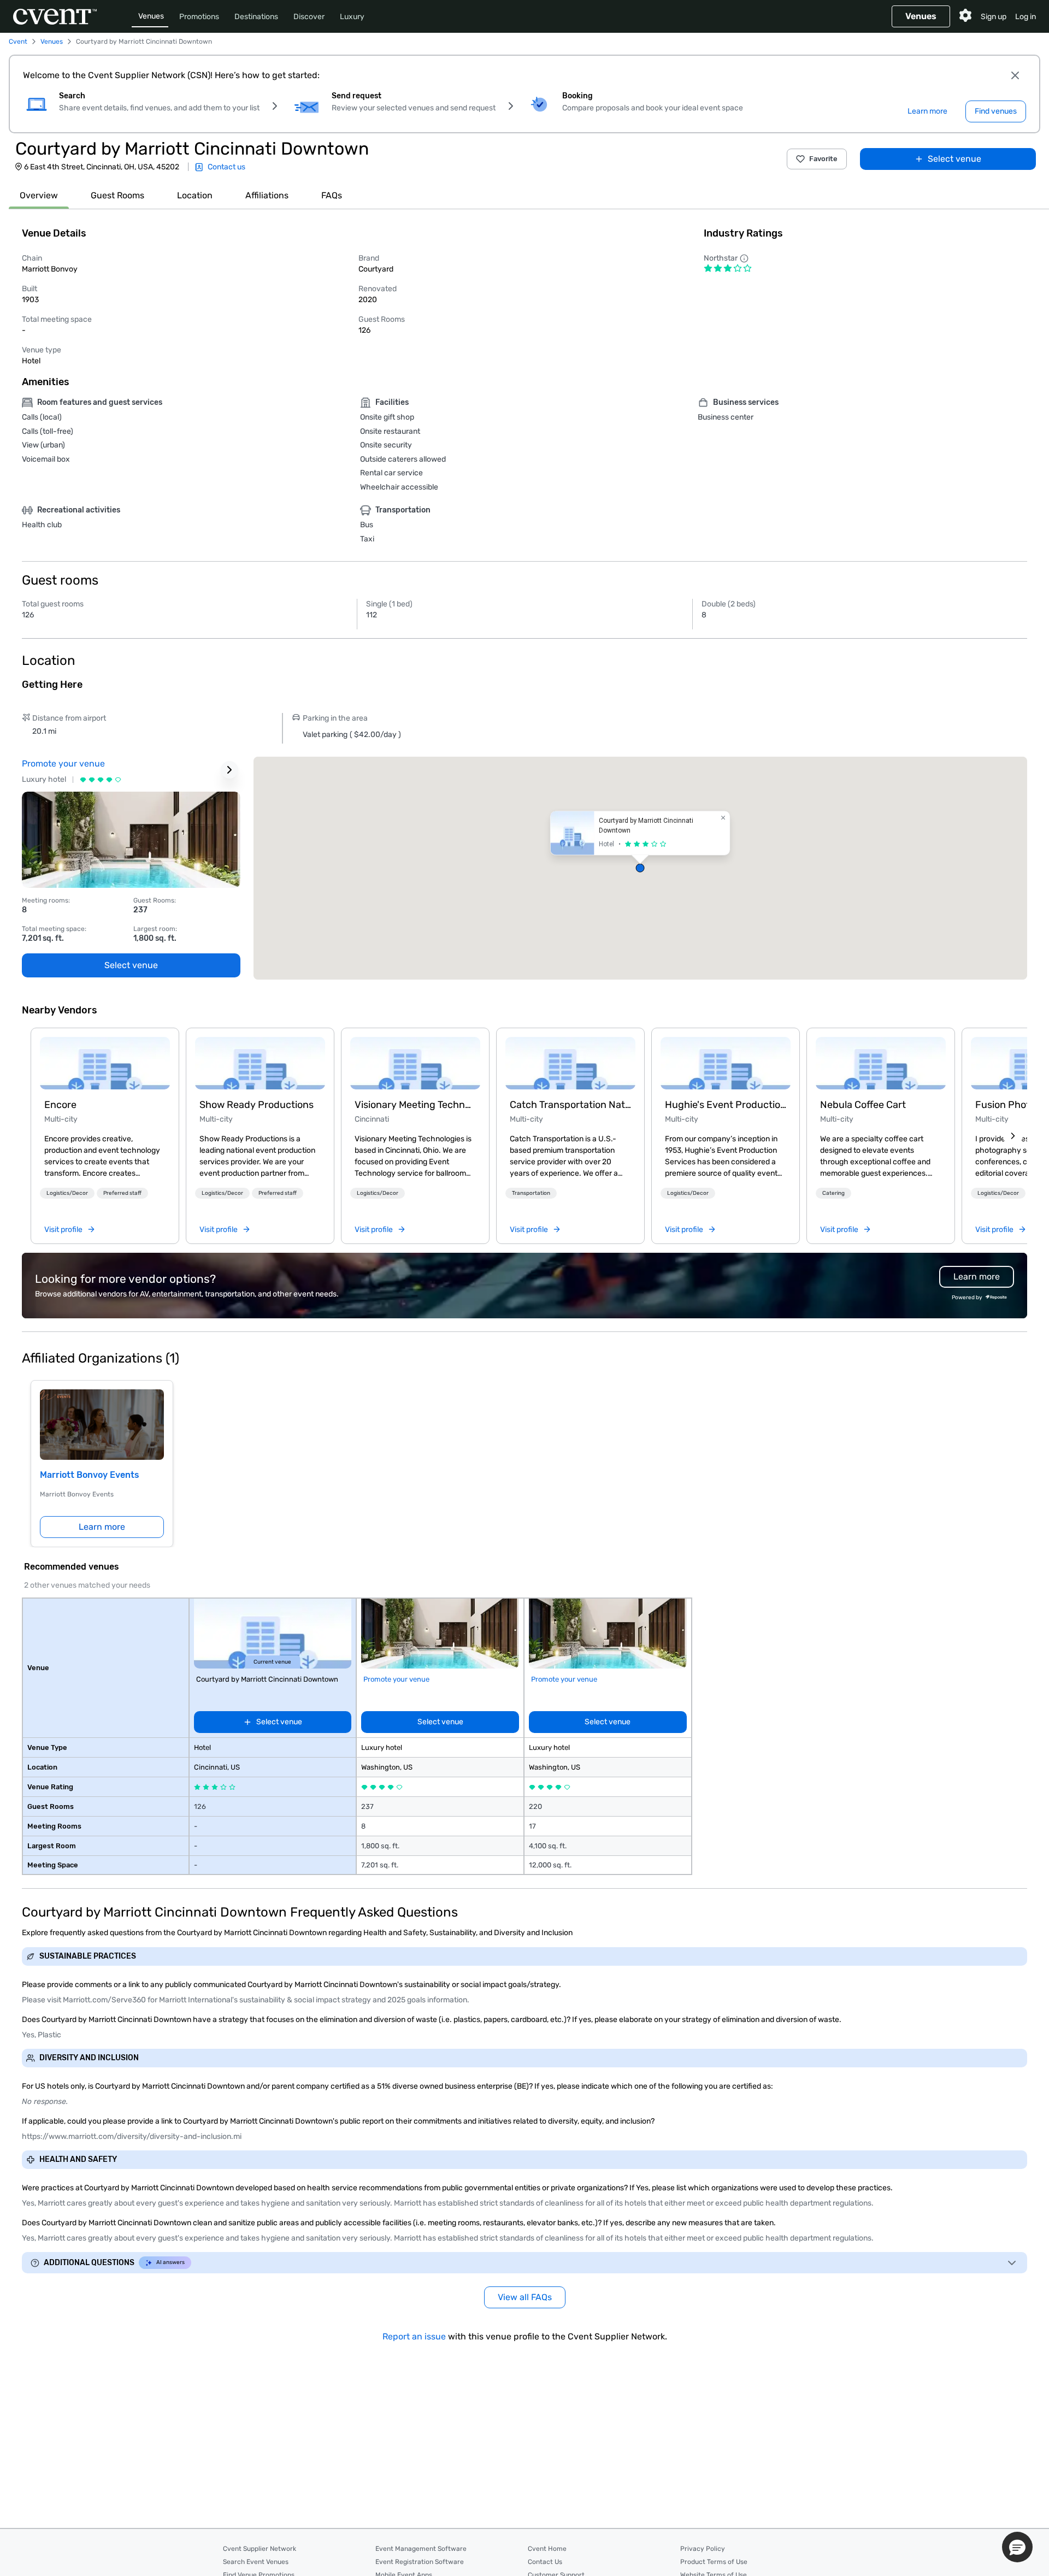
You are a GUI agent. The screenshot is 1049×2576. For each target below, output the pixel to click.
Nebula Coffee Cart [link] (863, 1105)
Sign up (994, 17)
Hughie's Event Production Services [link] (726, 1105)
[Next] (1013, 1136)
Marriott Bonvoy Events (90, 1475)
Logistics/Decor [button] (67, 1193)
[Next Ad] (229, 770)
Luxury (352, 17)
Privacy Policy (703, 2549)
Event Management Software (421, 2549)
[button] (640, 868)
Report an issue (414, 2336)
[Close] (1015, 75)
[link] (105, 1063)
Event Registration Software (420, 2562)
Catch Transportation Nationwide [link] (570, 1105)
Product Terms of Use (714, 2562)
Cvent (18, 42)
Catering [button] (833, 1193)
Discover (309, 17)
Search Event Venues (256, 2562)
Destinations (256, 17)
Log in (1026, 17)
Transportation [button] (531, 1193)
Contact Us (545, 2562)
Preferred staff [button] (122, 1193)
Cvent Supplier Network (260, 2549)
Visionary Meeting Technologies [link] (415, 1105)
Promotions (199, 17)
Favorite (823, 159)
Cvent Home (547, 2549)
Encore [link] (60, 1105)
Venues (151, 16)
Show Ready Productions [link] (257, 1105)
